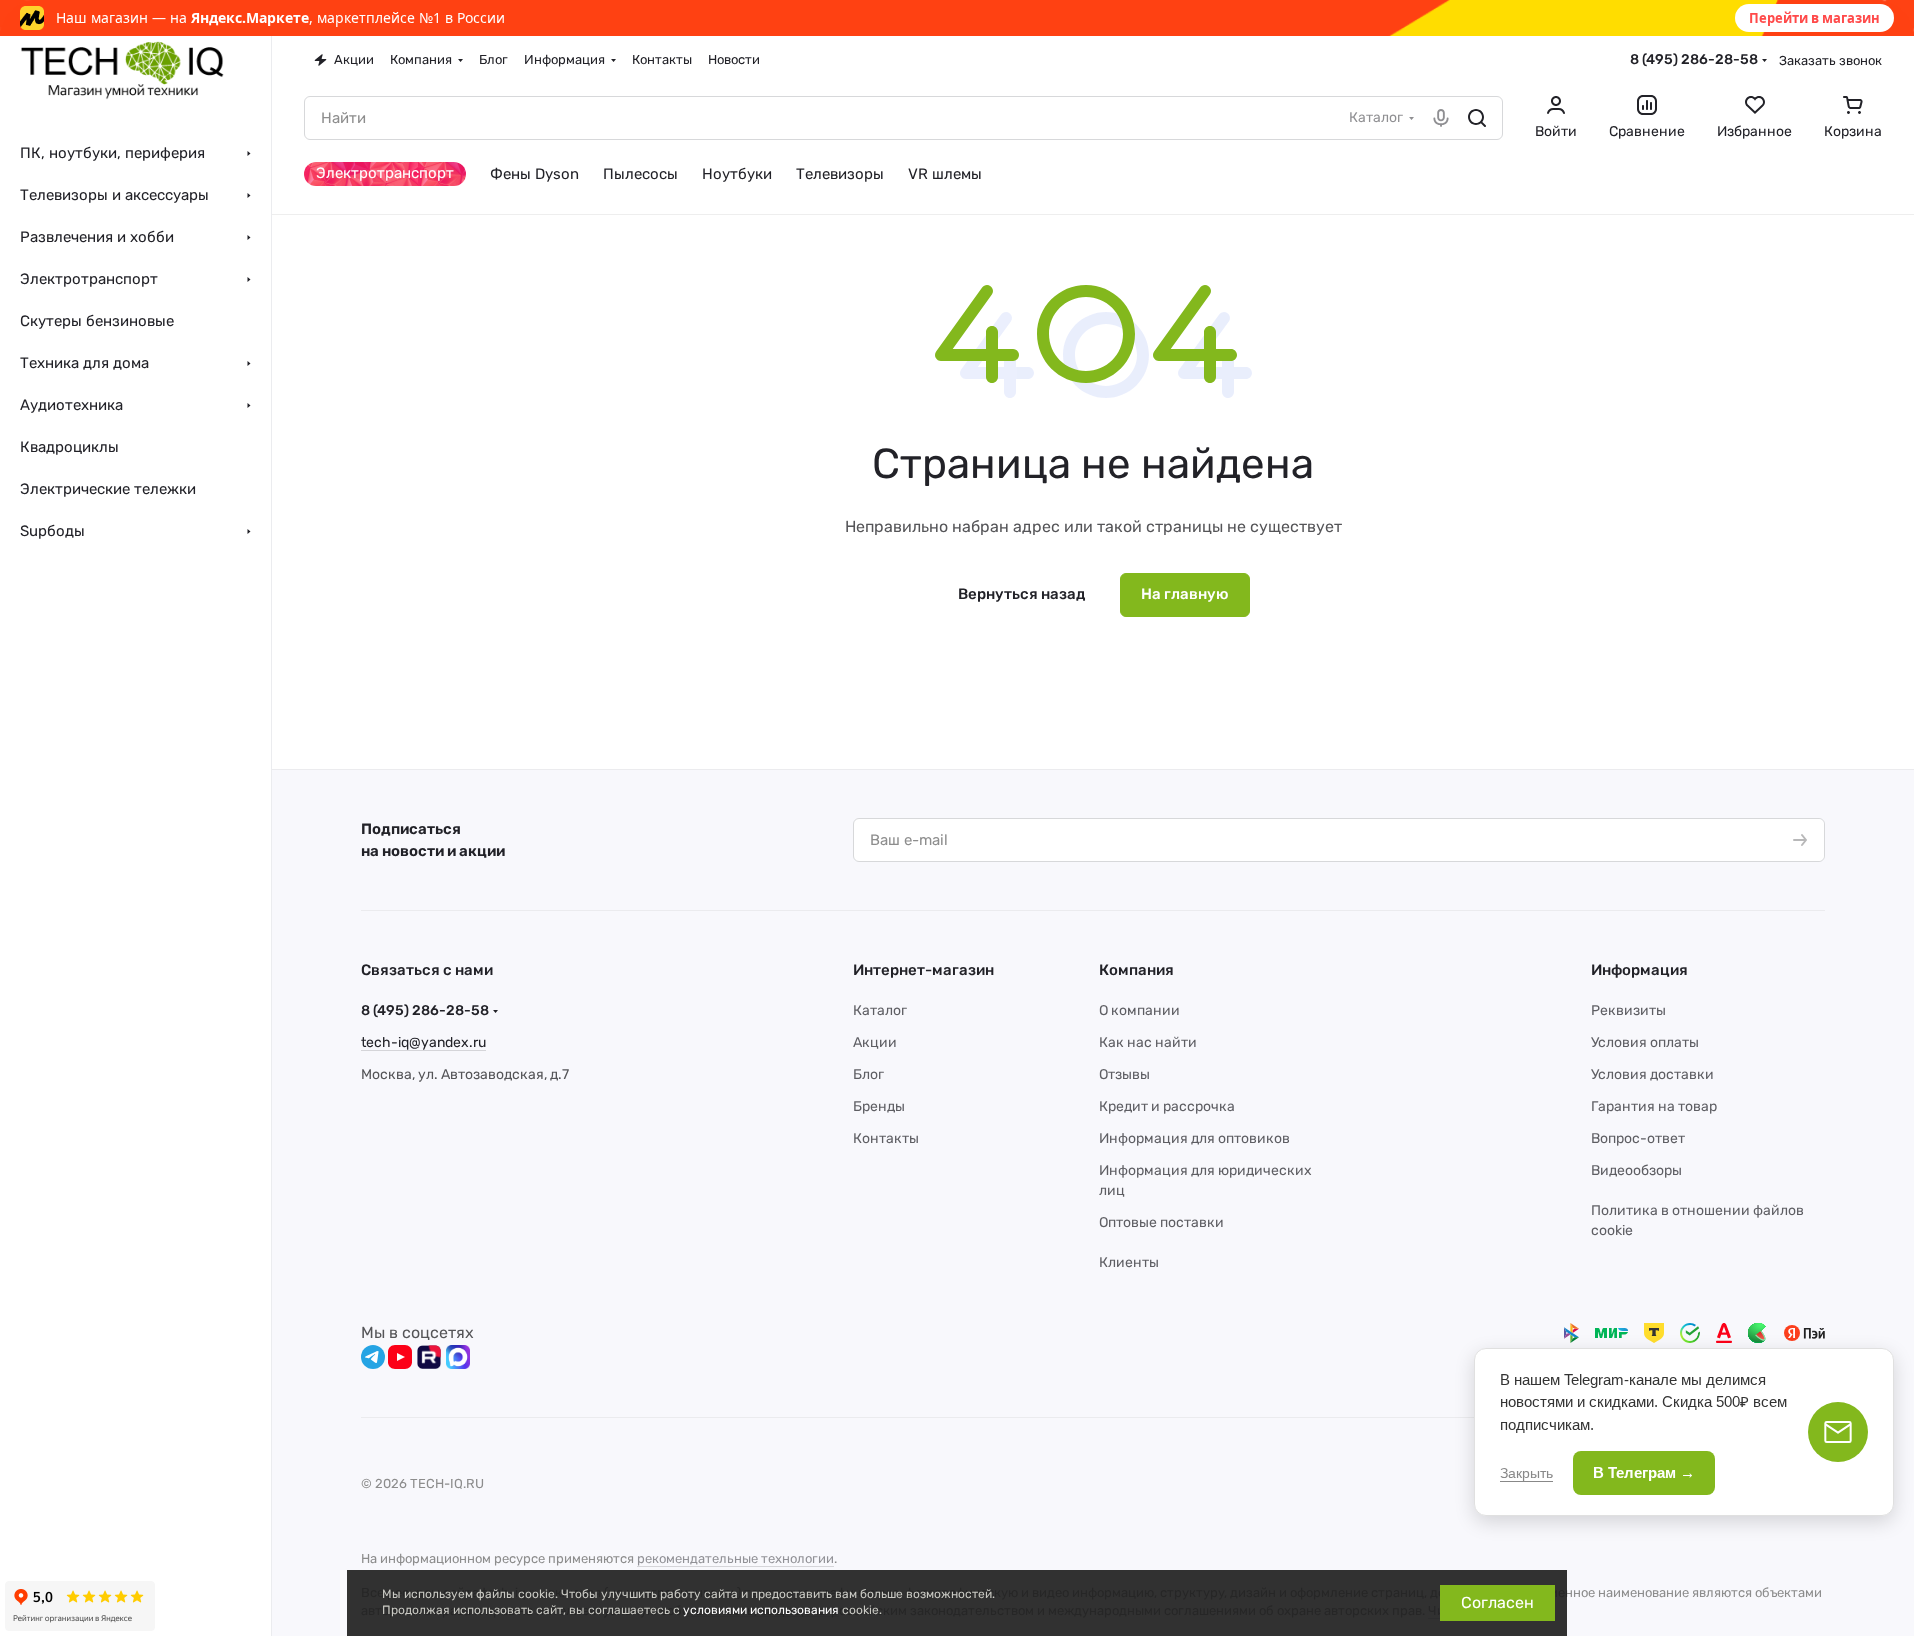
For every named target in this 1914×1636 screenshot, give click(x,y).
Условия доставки (1652, 1074)
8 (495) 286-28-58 (1694, 59)
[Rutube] (429, 1357)
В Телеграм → (1644, 1472)
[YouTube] (400, 1357)
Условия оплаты (1645, 1042)
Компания (1136, 970)
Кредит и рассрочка (1167, 1106)
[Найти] (1477, 118)
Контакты (886, 1138)
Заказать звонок (1830, 60)
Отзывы (1124, 1074)
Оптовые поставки (1161, 1222)
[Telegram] (373, 1357)
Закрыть (1526, 1473)
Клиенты (1129, 1262)
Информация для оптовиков (1194, 1138)
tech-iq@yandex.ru (423, 1042)
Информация (1639, 970)
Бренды (879, 1106)
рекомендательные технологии (735, 1558)
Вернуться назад (1021, 594)
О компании (1139, 1010)
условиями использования (761, 1610)
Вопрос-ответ (1638, 1138)
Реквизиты (1628, 1010)
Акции (875, 1042)
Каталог (880, 1010)
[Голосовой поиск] (1441, 118)
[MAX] (458, 1357)
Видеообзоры (1636, 1170)
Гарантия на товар (1654, 1106)
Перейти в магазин (1814, 18)
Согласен (1497, 1602)
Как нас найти (1148, 1042)
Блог (868, 1074)
